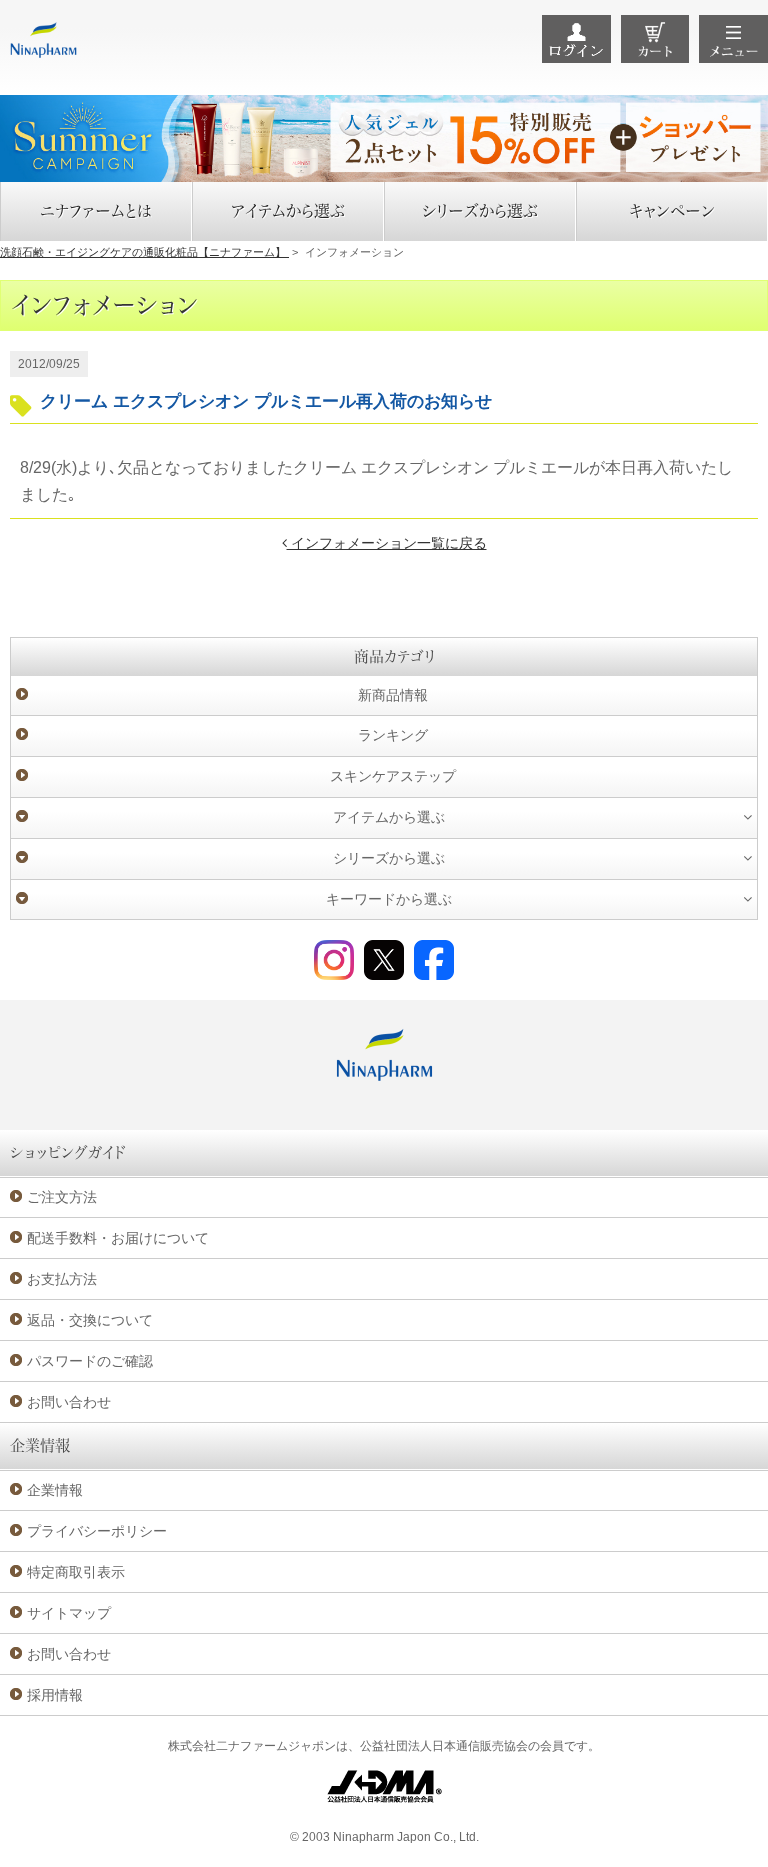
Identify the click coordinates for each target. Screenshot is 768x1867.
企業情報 (55, 1490)
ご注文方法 (62, 1197)
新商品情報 (393, 695)
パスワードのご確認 (90, 1361)
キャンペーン (672, 211)
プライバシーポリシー (97, 1531)
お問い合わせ (69, 1402)
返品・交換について (90, 1320)
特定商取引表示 (76, 1572)
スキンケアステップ (393, 776)
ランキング (393, 735)
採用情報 (55, 1695)
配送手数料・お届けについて (118, 1238)
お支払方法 (62, 1279)
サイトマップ (69, 1613)
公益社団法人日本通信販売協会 (444, 1746)
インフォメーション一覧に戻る (387, 543)
